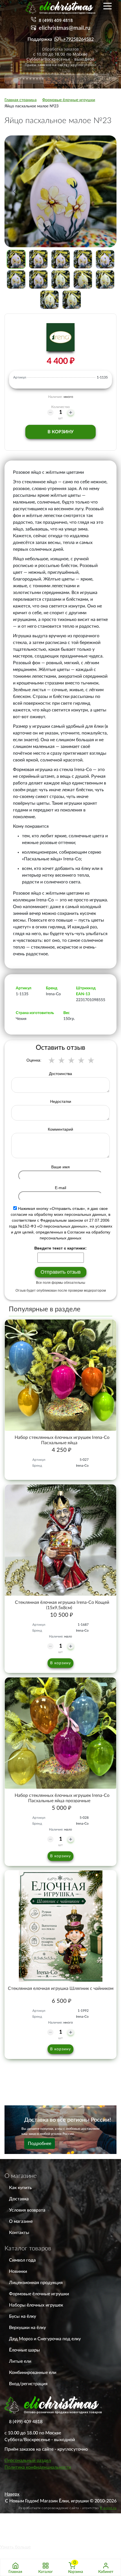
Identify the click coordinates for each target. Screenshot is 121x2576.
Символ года (22, 2260)
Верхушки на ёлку (27, 2328)
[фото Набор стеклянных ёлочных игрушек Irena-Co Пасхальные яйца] (60, 1375)
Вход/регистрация (28, 2384)
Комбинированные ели (33, 2373)
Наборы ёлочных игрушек (36, 2305)
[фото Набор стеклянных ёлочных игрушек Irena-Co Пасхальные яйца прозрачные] (60, 1733)
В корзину (60, 432)
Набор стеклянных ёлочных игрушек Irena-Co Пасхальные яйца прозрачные (62, 1798)
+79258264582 (79, 39)
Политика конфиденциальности (38, 2467)
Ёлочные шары (24, 2350)
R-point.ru (108, 2508)
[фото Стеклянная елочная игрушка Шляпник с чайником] (60, 1926)
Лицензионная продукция (36, 2283)
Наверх (12, 2494)
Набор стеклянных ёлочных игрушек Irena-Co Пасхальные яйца (62, 1440)
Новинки (18, 2271)
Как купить (20, 2188)
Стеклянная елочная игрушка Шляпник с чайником (61, 1988)
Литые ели (20, 2361)
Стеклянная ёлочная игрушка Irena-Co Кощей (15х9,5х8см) (62, 1605)
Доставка (19, 2199)
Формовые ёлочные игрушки (39, 2294)
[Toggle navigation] (107, 6)
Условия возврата (27, 2210)
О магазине (21, 2221)
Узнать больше (15, 2547)
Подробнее (40, 2144)
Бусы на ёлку (23, 2316)
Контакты (19, 2233)
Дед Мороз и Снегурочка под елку (45, 2339)
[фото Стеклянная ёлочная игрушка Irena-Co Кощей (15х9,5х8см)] (60, 1540)
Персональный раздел (28, 2461)
